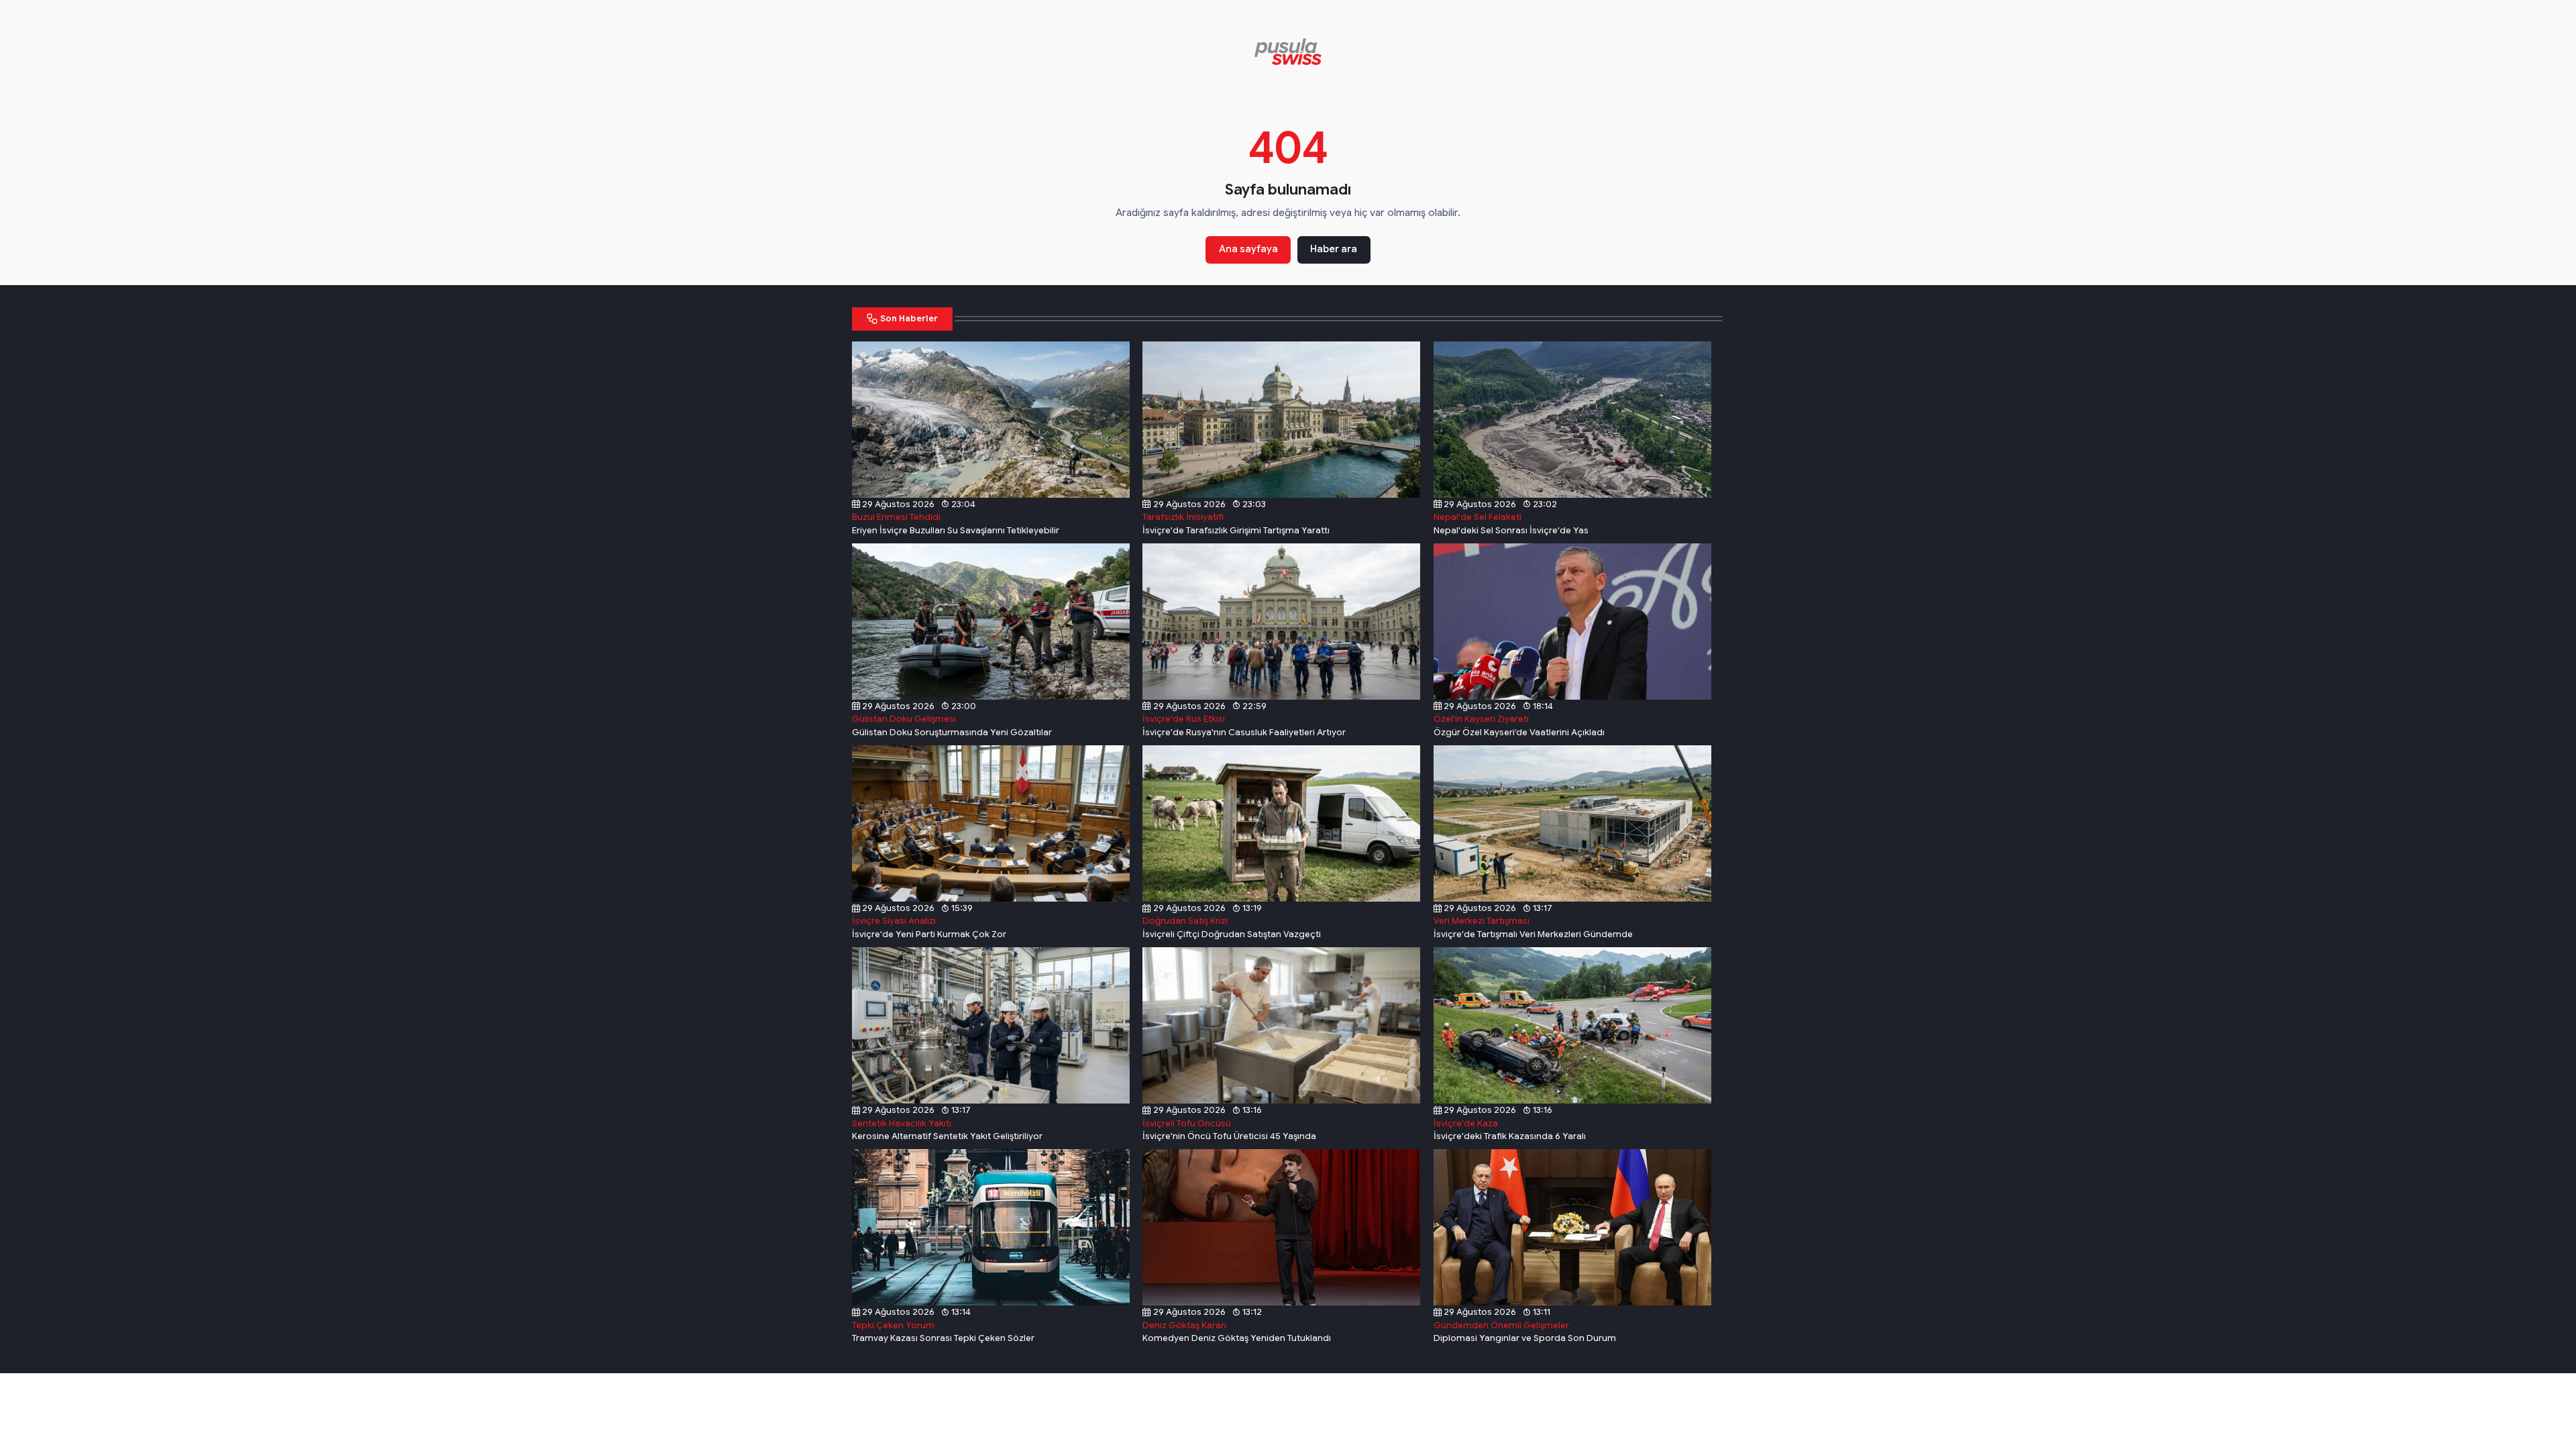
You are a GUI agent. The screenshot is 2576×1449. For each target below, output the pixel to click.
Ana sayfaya (1248, 249)
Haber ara (1334, 249)
